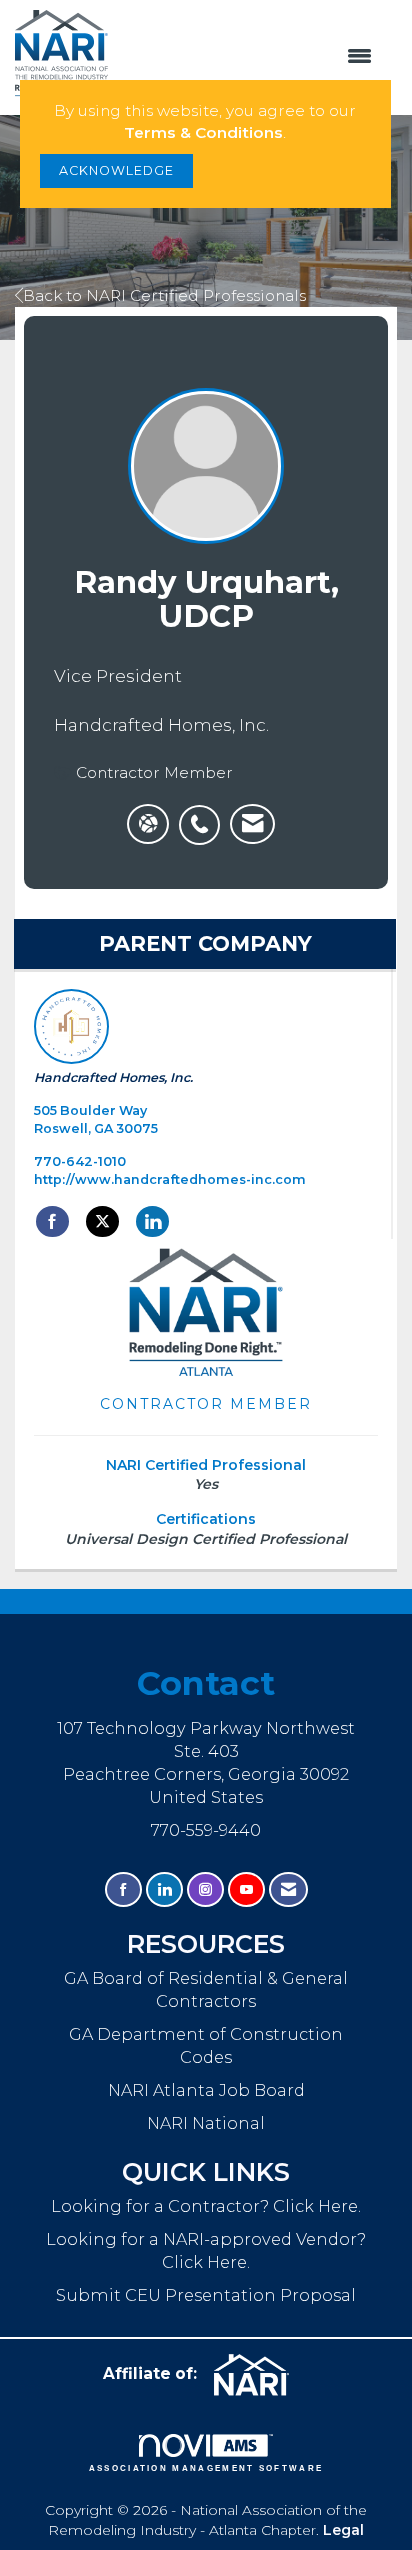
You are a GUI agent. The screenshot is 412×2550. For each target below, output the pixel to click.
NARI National (206, 2123)
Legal (343, 2530)
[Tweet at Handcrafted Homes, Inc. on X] (102, 1222)
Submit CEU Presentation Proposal (206, 2295)
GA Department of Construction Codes (206, 2045)
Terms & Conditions (203, 132)
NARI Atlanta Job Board (206, 2090)
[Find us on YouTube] (246, 1889)
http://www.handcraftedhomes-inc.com (170, 1179)
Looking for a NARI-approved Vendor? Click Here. (206, 2250)
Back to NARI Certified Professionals (164, 295)
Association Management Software (206, 2468)
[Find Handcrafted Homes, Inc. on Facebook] (52, 1222)
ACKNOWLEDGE (116, 170)
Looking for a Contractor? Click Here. (206, 2206)
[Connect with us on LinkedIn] (164, 1889)
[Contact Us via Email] (288, 1889)
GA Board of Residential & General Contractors (206, 1989)
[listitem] (204, 814)
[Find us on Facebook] (123, 1889)
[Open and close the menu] (250, 57)
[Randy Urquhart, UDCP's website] (148, 824)
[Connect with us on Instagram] (205, 1889)
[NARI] (259, 2375)
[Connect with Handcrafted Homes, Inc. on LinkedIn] (152, 1222)
